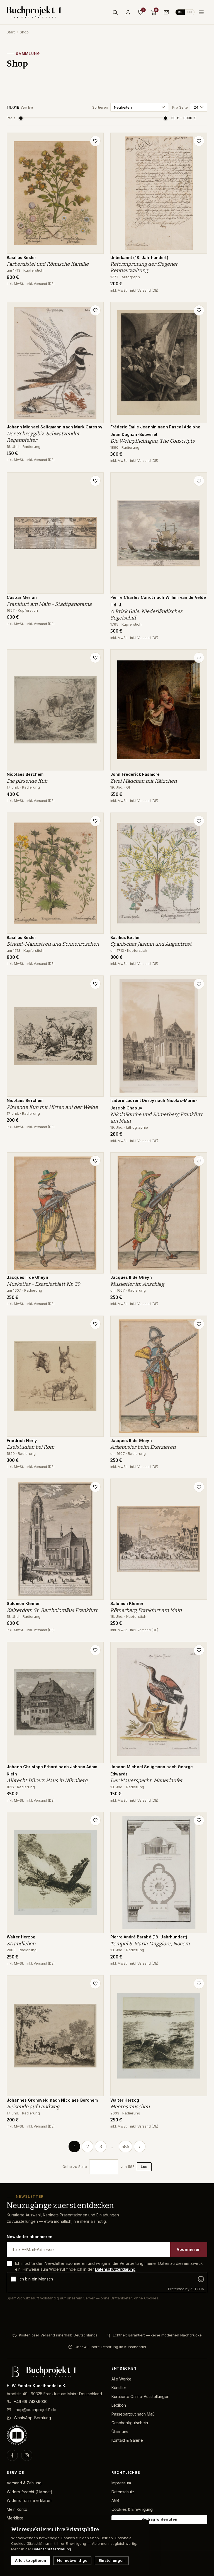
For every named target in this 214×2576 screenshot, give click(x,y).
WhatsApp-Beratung (32, 2418)
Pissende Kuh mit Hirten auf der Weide (52, 1107)
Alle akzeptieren (31, 2560)
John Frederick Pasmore (135, 774)
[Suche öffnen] (115, 12)
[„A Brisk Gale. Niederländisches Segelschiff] (199, 481)
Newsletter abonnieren (30, 2237)
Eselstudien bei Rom (31, 1447)
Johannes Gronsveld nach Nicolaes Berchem (52, 2100)
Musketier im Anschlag (137, 1284)
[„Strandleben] (95, 1820)
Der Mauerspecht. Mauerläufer (147, 1780)
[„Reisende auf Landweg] (95, 1984)
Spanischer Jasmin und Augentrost (151, 944)
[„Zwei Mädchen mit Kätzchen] (199, 658)
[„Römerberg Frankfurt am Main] (199, 1487)
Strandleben (21, 1944)
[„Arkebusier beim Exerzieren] (199, 1324)
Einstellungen (112, 2560)
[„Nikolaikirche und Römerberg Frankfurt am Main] (199, 984)
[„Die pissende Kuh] (95, 658)
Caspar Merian (22, 597)
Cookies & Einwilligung (132, 2509)
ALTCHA (197, 2289)
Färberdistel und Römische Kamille (48, 264)
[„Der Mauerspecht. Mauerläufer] (199, 1650)
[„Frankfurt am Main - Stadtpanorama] (95, 481)
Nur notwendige (72, 2560)
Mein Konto (17, 2509)
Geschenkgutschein (130, 2423)
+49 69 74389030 (31, 2401)
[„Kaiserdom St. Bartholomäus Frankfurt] (95, 1487)
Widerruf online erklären (29, 2500)
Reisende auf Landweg (33, 2107)
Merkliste (15, 2518)
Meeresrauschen (130, 2107)
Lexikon (119, 2405)
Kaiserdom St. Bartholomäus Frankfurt (52, 1610)
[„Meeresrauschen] (199, 1984)
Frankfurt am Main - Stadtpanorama (49, 604)
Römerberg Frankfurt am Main (146, 1610)
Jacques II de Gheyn (27, 1277)
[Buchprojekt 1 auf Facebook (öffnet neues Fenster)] (12, 2455)
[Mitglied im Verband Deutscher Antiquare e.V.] (55, 2435)
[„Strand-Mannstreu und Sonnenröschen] (95, 821)
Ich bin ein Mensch (36, 2279)
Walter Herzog (21, 1937)
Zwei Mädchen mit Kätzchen (144, 781)
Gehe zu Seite (75, 2167)
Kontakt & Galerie (127, 2440)
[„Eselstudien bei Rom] (95, 1324)
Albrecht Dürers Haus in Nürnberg (47, 1780)
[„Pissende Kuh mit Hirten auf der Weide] (95, 984)
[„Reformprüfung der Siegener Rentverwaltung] (199, 141)
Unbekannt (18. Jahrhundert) (139, 258)
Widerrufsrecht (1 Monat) (30, 2492)
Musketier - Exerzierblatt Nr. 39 (43, 1284)
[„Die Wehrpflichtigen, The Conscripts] (199, 310)
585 (125, 2146)
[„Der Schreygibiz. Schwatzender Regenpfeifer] (95, 310)
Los (144, 2167)
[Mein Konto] (128, 12)
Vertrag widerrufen (159, 2519)
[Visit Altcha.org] (201, 2279)
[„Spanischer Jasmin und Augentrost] (199, 821)
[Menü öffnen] (201, 12)
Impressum (121, 2483)
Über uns (120, 2432)
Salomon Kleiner (23, 1603)
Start (11, 32)
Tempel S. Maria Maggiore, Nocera (150, 1944)
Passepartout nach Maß (133, 2414)
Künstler (119, 2388)
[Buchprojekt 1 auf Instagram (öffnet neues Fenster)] (27, 2455)
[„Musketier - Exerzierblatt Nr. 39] (95, 1161)
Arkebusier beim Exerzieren (143, 1447)
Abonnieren (189, 2249)
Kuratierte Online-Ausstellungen (140, 2396)
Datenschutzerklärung (115, 2269)
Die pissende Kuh (27, 781)
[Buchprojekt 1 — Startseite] (34, 12)
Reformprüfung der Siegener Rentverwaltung (144, 267)
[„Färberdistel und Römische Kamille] (95, 141)
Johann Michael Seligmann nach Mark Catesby (54, 427)
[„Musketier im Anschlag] (199, 1161)
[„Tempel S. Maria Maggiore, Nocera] (199, 1820)
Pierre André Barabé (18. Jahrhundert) (149, 1937)
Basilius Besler (21, 258)
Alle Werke (121, 2379)
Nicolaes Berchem (25, 774)
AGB (115, 2500)
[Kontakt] (166, 12)
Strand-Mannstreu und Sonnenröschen (53, 944)
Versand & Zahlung (24, 2483)
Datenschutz (123, 2492)
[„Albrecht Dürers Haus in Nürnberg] (95, 1650)
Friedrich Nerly (22, 1441)
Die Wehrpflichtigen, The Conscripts (153, 441)
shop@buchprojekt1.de (35, 2410)
